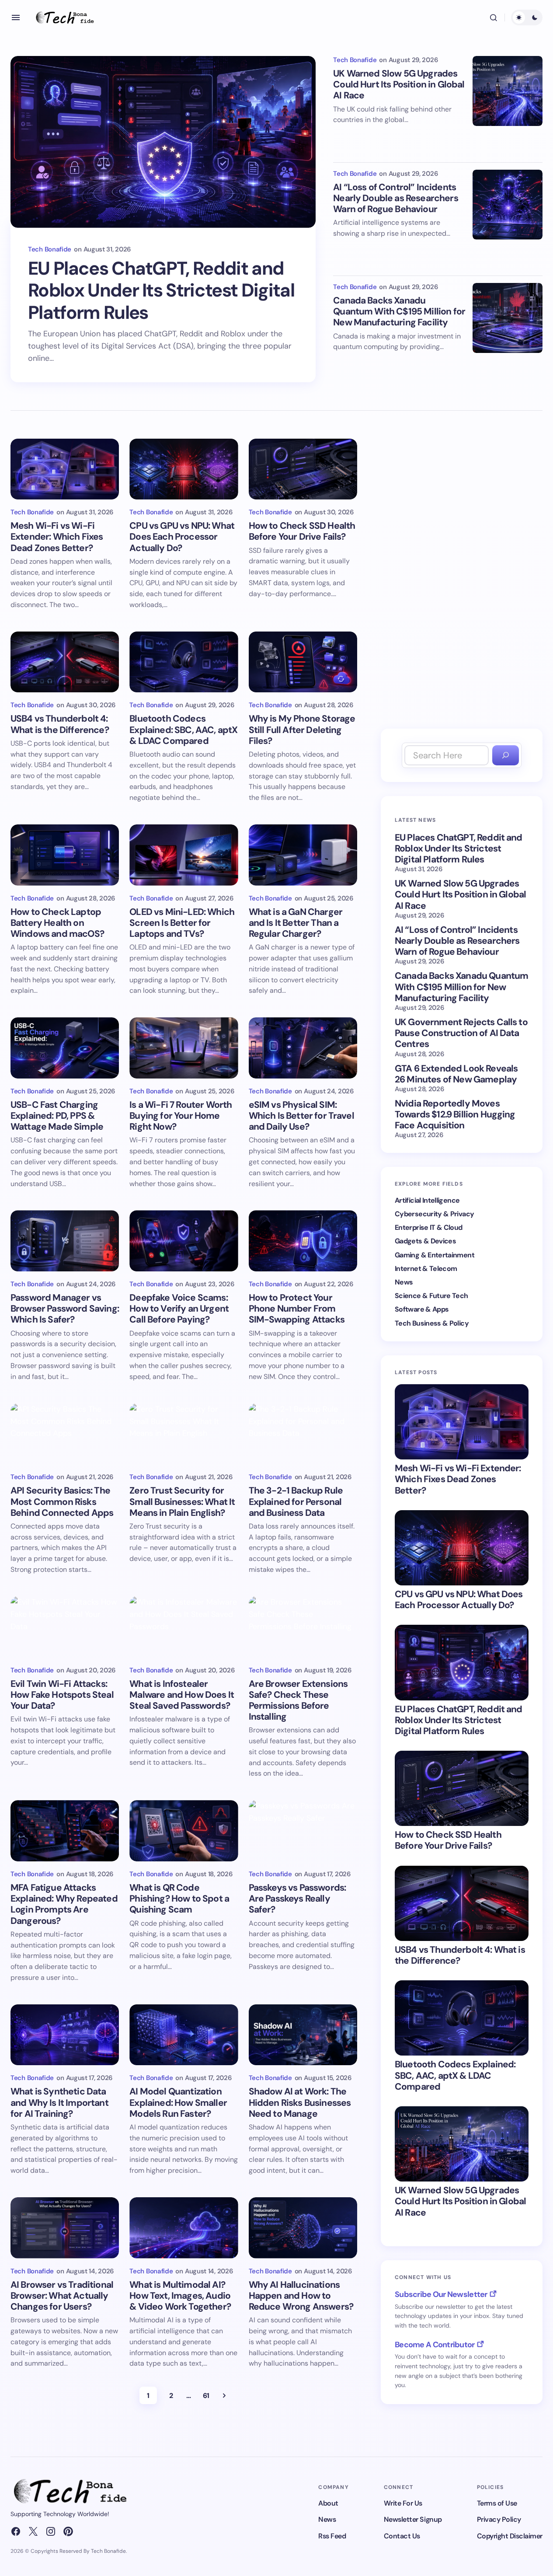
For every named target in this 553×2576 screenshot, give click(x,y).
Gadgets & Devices (425, 1241)
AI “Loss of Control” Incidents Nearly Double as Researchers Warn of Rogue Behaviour (395, 199)
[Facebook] (16, 2531)
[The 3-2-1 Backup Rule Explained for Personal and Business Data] (303, 1434)
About (328, 2503)
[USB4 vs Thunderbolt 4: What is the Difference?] (65, 662)
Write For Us (403, 2503)
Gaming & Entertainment (435, 1255)
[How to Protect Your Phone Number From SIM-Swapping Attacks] (303, 1241)
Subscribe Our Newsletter (441, 2294)
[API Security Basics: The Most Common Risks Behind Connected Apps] (65, 1434)
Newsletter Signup (413, 2519)
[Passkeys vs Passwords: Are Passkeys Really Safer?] (303, 1831)
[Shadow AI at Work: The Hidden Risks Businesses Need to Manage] (303, 2035)
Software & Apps (422, 1309)
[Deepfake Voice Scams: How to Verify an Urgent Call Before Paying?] (184, 1241)
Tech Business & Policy (432, 1323)
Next (224, 2395)
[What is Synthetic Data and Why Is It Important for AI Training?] (65, 2035)
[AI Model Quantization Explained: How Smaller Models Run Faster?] (184, 2035)
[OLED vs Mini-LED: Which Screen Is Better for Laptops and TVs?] (184, 855)
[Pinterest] (68, 2531)
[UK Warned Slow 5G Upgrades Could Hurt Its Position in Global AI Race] (508, 91)
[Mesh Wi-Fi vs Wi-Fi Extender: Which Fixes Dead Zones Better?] (65, 469)
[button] (16, 17)
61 (206, 2396)
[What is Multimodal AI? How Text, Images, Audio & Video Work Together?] (184, 2228)
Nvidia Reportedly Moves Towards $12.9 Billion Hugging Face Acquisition (455, 1115)
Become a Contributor (435, 2345)
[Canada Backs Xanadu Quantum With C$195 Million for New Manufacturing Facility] (508, 318)
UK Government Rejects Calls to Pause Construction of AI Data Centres (461, 1033)
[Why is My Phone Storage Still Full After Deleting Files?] (303, 662)
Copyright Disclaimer (510, 2536)
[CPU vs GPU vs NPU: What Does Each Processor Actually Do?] (184, 469)
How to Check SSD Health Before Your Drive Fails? (448, 1840)
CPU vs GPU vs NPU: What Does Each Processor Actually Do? (459, 1600)
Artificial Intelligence (427, 1200)
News (404, 1282)
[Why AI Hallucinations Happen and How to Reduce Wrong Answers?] (303, 2228)
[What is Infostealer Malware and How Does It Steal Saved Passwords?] (184, 1627)
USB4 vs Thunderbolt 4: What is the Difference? (460, 1955)
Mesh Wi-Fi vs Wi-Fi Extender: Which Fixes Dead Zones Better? (458, 1480)
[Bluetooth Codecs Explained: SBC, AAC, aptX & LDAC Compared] (184, 662)
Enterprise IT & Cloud (429, 1227)
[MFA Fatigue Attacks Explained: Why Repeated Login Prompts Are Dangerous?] (65, 1831)
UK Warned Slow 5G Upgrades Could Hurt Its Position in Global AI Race (399, 85)
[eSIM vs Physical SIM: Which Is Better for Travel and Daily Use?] (303, 1048)
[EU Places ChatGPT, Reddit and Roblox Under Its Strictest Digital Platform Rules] (163, 142)
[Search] (506, 756)
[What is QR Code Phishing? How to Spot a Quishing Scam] (184, 1831)
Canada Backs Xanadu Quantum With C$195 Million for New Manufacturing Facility (399, 312)
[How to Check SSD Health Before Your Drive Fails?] (303, 469)
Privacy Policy (499, 2519)
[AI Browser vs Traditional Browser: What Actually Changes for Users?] (65, 2228)
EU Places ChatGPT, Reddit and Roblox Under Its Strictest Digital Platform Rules (161, 291)
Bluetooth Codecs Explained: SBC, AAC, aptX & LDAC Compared (455, 2076)
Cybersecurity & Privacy (434, 1214)
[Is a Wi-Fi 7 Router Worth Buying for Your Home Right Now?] (184, 1048)
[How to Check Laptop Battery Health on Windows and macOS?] (65, 855)
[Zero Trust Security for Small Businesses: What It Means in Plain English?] (184, 1434)
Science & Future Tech (431, 1296)
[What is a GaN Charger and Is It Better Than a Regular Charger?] (303, 855)
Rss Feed (332, 2536)
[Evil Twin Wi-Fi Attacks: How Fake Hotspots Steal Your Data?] (65, 1627)
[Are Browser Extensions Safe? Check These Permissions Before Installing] (303, 1627)
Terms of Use (497, 2503)
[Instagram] (51, 2531)
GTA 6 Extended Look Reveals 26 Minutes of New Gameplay (456, 1074)
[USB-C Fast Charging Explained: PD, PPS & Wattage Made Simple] (65, 1048)
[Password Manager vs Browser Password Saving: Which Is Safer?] (65, 1241)
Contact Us (402, 2536)
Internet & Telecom (426, 1269)
